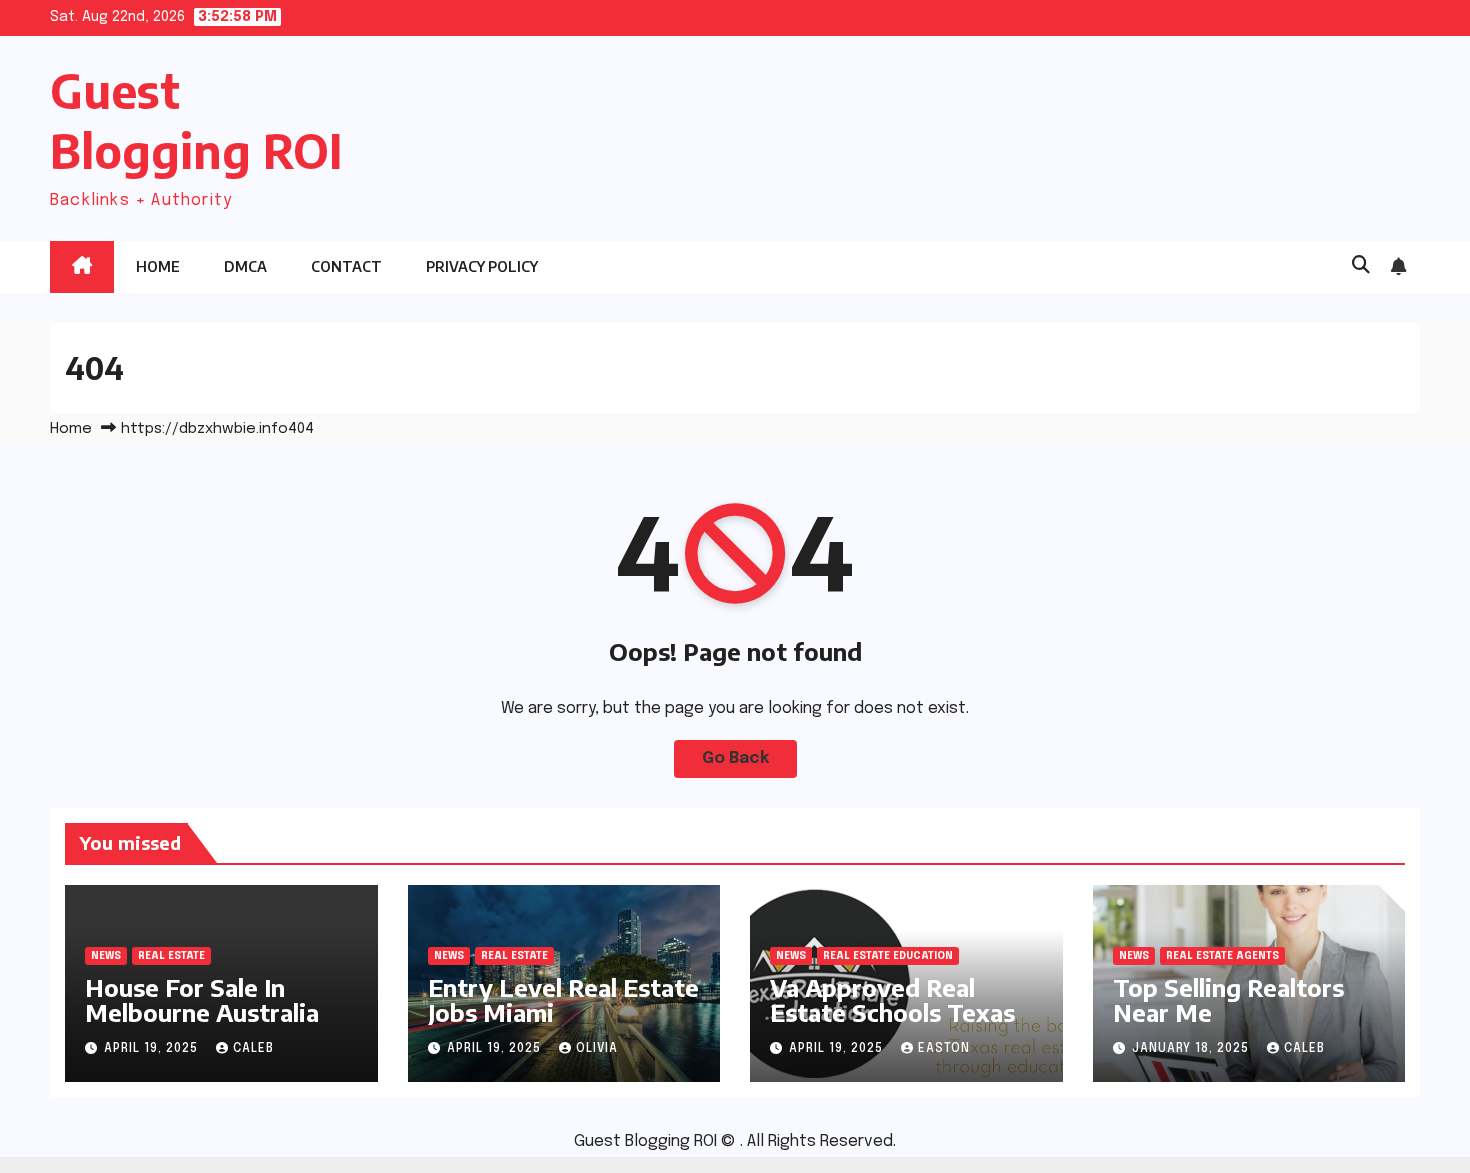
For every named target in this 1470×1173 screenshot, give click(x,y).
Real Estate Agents (1222, 956)
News (106, 956)
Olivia (597, 1049)
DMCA (245, 266)
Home (158, 266)
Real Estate (171, 956)
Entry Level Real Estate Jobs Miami (563, 999)
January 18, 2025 (1192, 1049)
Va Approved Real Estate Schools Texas (892, 999)
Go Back (735, 758)
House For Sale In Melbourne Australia (202, 999)
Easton (944, 1049)
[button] (1361, 266)
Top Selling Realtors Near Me (1228, 999)
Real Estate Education (888, 956)
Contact (346, 266)
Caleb (253, 1049)
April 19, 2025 (153, 1049)
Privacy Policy (482, 266)
